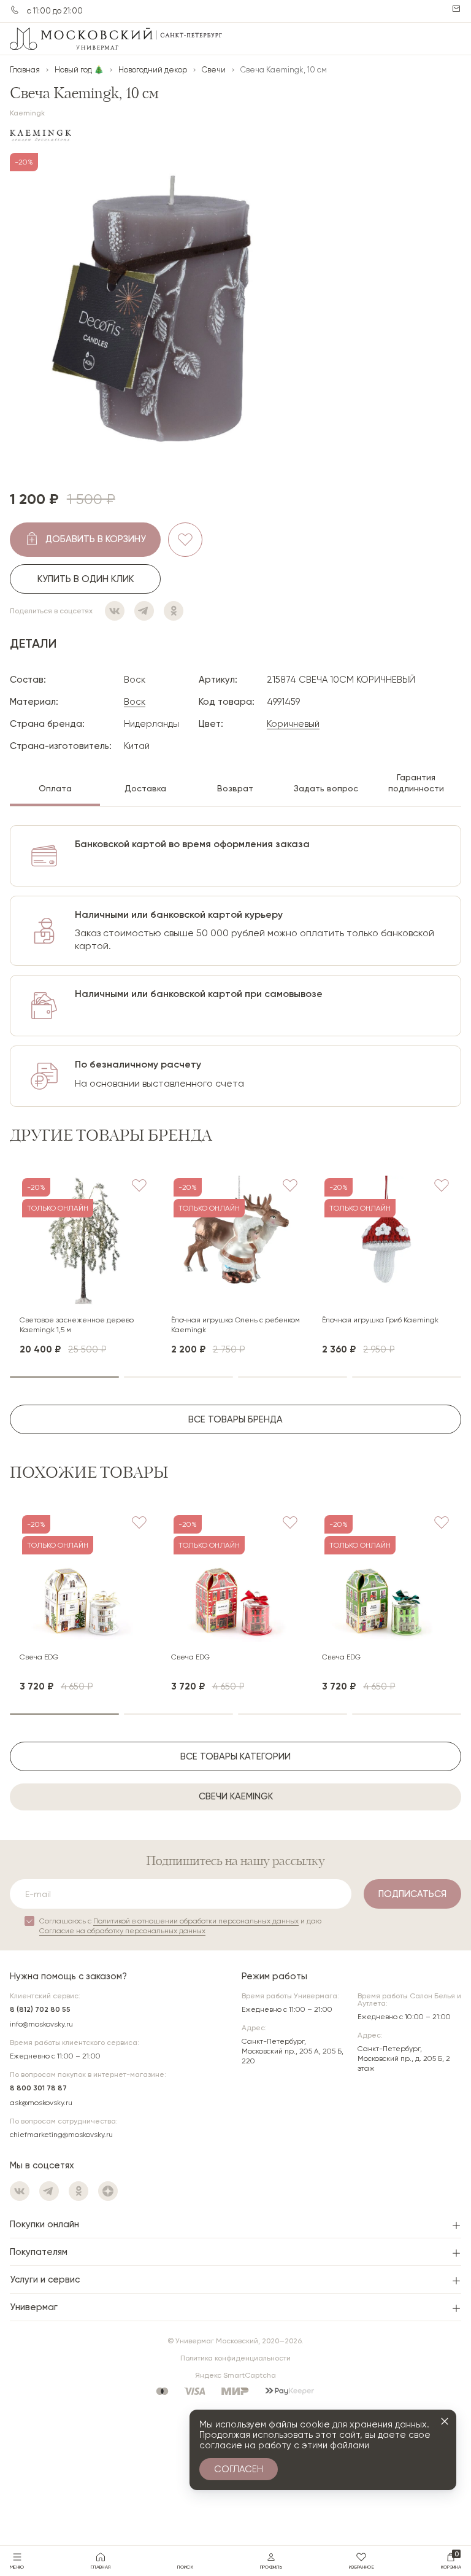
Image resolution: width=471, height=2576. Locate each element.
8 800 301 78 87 (38, 2088)
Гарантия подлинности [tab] (416, 783)
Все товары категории (235, 1756)
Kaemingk (27, 113)
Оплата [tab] (55, 788)
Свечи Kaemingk (236, 1796)
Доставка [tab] (145, 788)
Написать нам (456, 9)
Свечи (214, 70)
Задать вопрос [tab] (326, 788)
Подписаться (412, 1894)
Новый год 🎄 (79, 70)
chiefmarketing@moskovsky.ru (61, 2135)
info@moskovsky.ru (41, 2024)
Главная (25, 70)
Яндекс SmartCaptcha (235, 2375)
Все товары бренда (235, 1419)
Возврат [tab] (235, 788)
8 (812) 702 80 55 (40, 2009)
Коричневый (293, 724)
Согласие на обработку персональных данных (122, 1931)
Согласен (239, 2469)
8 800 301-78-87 (15, 10)
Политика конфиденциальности (235, 2358)
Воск (135, 702)
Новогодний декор (153, 70)
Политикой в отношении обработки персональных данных (196, 1921)
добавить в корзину (96, 539)
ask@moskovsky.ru (41, 2103)
